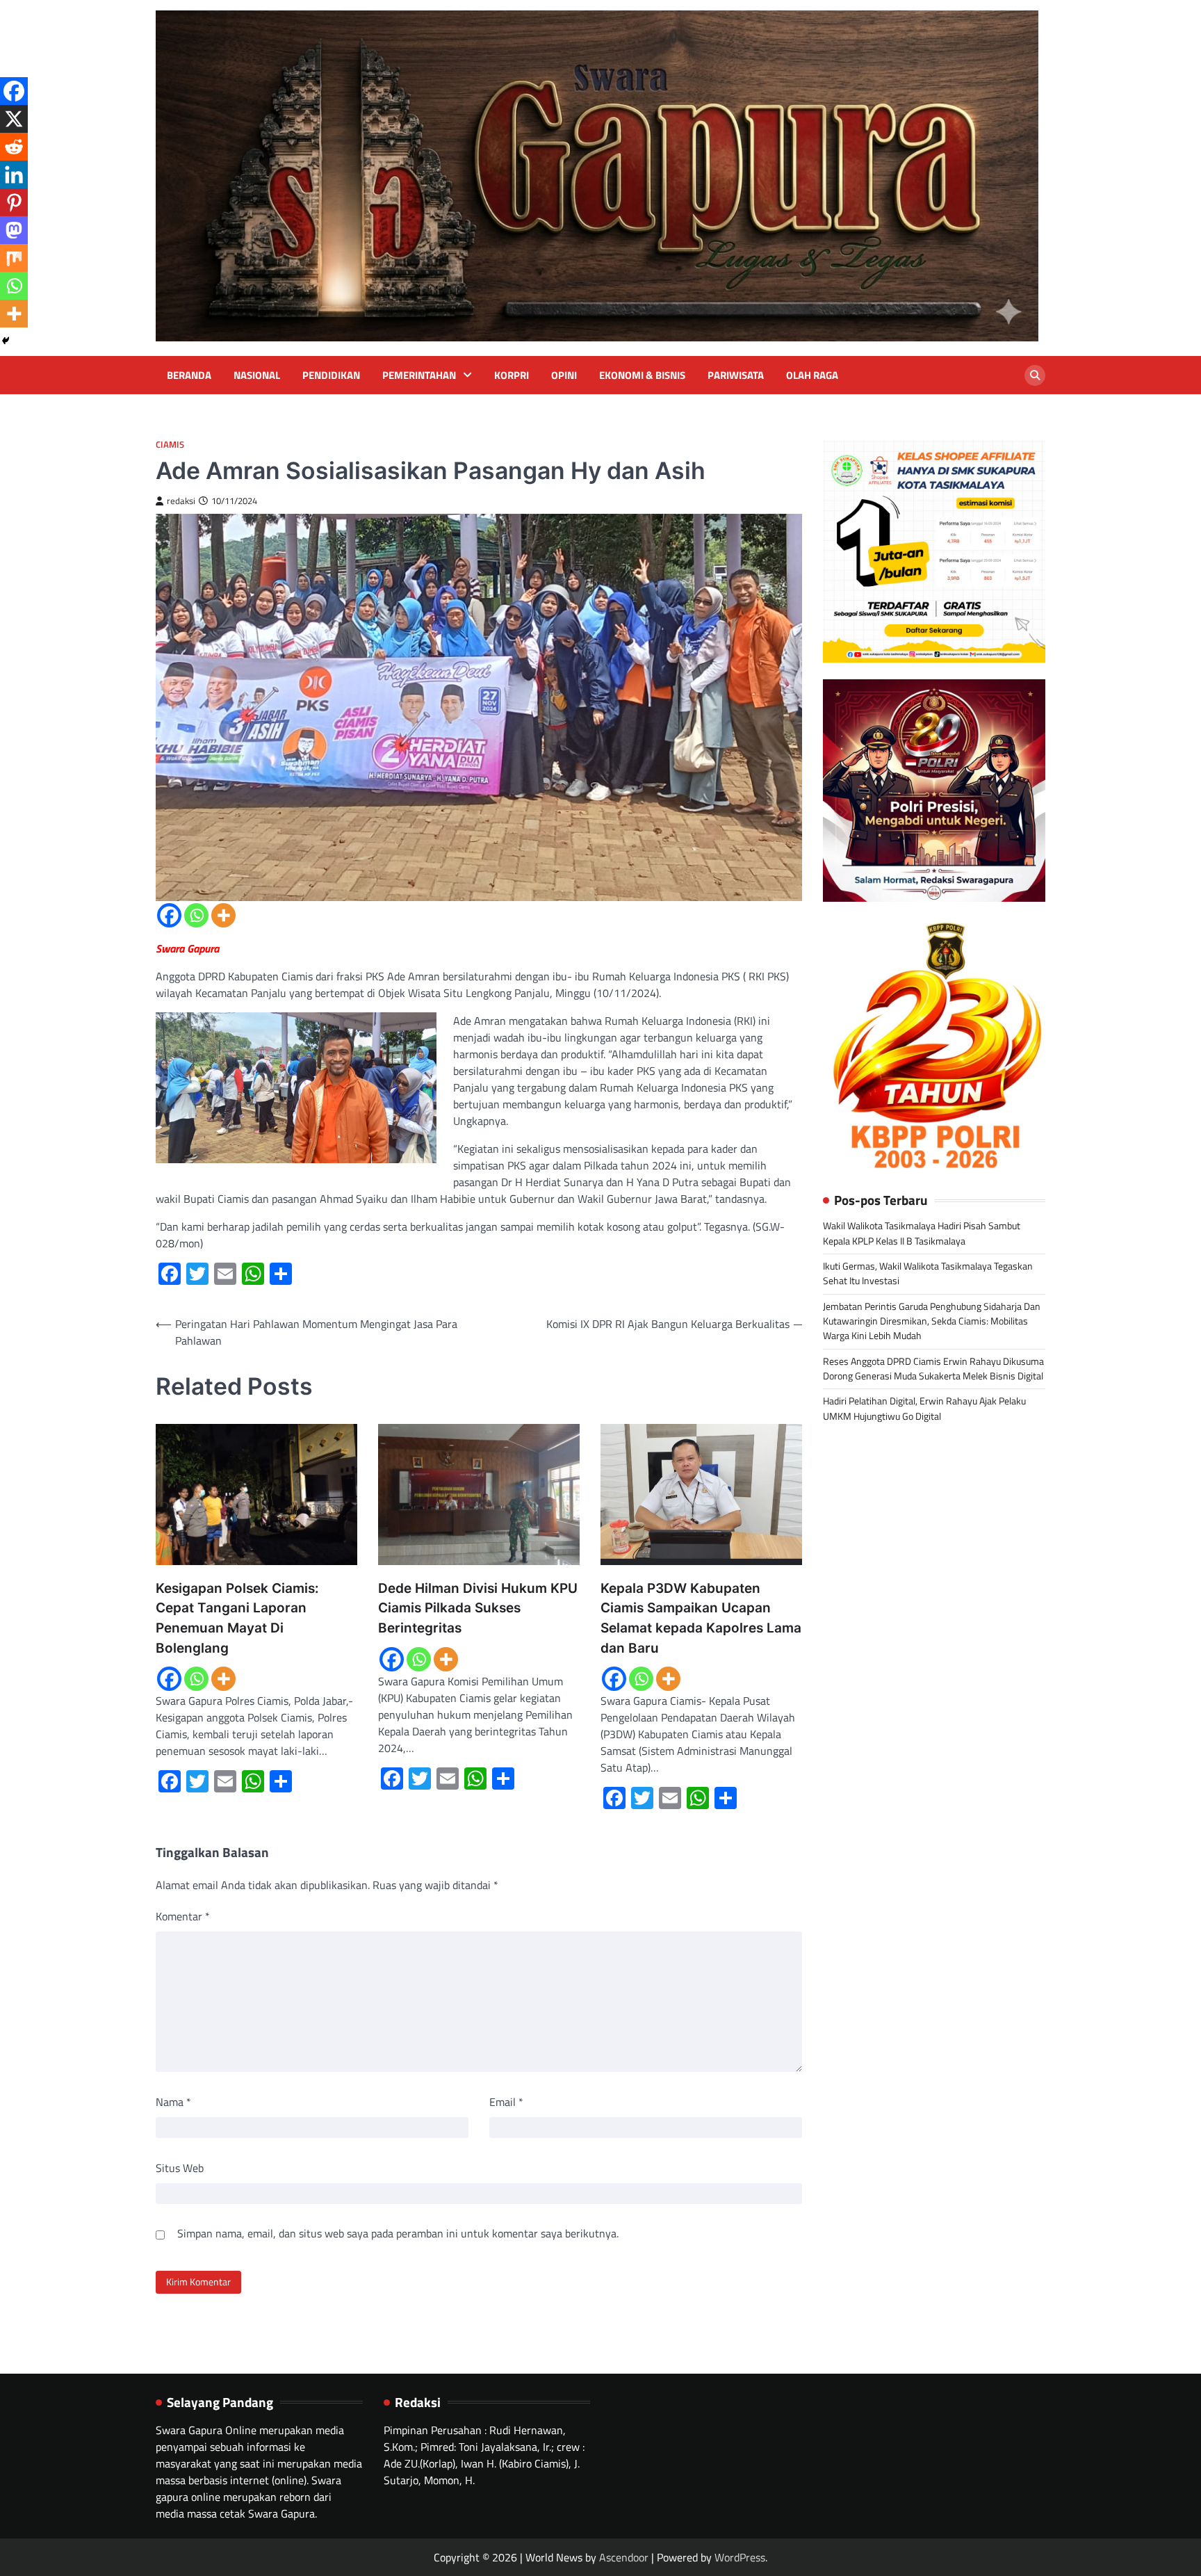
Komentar (183, 1916)
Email (506, 2102)
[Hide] (6, 341)
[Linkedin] (14, 175)
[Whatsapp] (196, 915)
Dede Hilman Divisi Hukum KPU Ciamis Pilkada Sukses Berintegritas (478, 1608)
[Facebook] (169, 915)
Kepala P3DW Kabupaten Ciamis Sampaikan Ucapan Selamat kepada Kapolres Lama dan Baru (701, 1618)
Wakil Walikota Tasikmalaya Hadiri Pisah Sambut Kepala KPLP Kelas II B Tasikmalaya (922, 1234)
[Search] (1035, 375)
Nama (173, 2102)
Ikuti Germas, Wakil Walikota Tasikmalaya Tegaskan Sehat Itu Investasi (928, 1273)
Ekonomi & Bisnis (642, 375)
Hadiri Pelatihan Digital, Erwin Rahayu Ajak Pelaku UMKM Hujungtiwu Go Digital (924, 1409)
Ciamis (170, 445)
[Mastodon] (14, 230)
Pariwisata (736, 375)
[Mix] (14, 258)
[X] (14, 119)
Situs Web (180, 2168)
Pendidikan (331, 375)
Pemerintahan (419, 375)
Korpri (512, 375)
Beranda (189, 375)
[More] (223, 915)
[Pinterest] (14, 202)
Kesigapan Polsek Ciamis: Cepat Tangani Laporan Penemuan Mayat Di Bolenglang (237, 1618)
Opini (564, 375)
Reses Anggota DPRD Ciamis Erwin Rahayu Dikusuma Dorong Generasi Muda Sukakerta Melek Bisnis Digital (933, 1369)
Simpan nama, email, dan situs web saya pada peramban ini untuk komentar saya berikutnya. (398, 2233)
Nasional (257, 375)
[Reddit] (14, 147)
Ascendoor (624, 2557)
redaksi (181, 501)
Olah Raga (812, 375)
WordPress (740, 2557)
